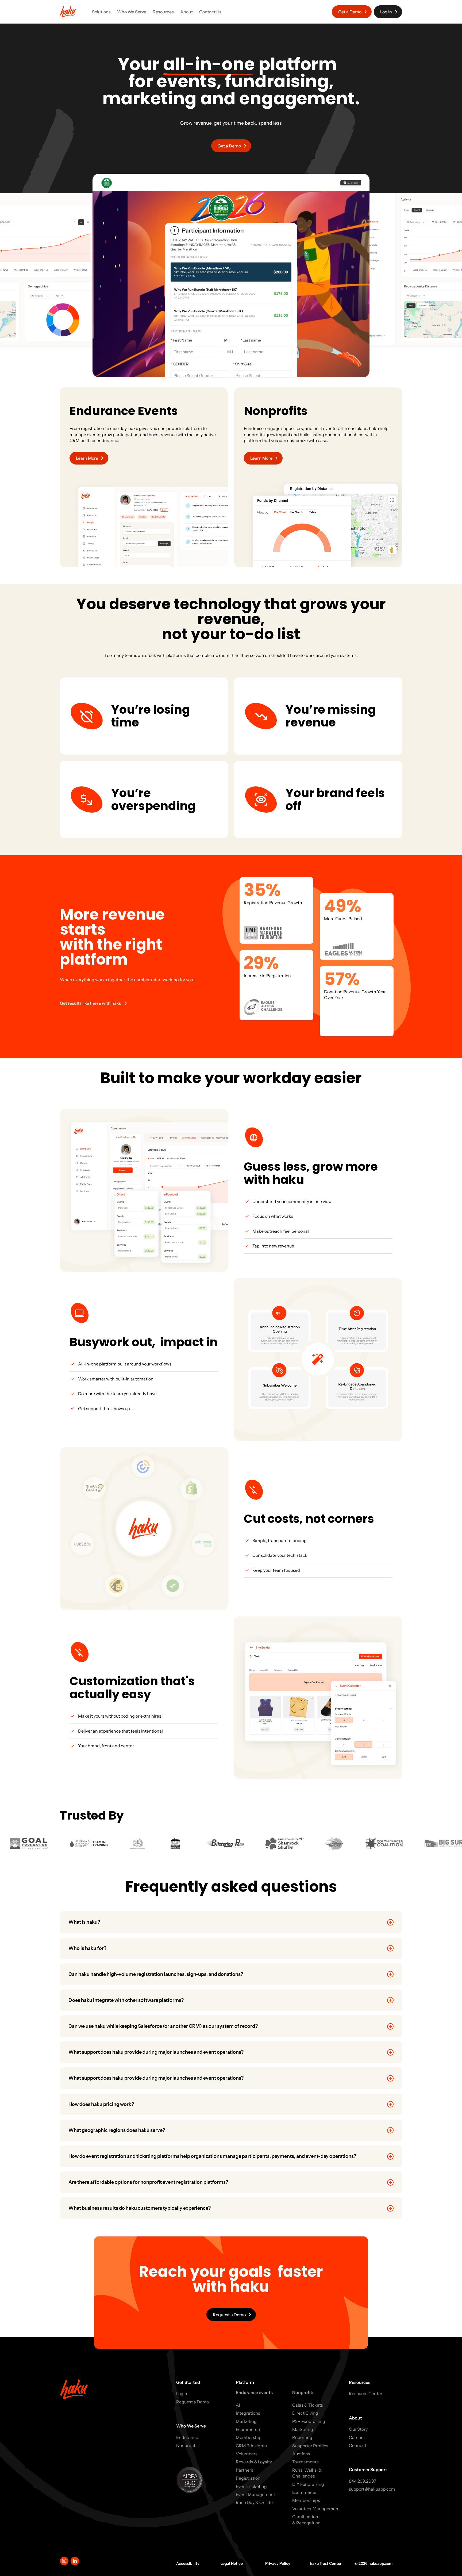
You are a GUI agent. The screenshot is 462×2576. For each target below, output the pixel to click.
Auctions (301, 2454)
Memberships (306, 2500)
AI (238, 2405)
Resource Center (366, 2394)
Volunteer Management (316, 2509)
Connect (358, 2445)
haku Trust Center (326, 2563)
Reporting (302, 2437)
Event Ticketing (251, 2486)
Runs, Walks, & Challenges (307, 2473)
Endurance (187, 2437)
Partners (245, 2470)
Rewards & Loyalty (254, 2462)
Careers (357, 2437)
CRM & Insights (251, 2446)
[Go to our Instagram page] (64, 2561)
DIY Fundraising (308, 2484)
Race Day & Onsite (254, 2502)
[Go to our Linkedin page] (75, 2561)
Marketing (246, 2421)
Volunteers (247, 2454)
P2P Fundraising (309, 2421)
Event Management (255, 2494)
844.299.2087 (363, 2481)
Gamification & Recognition (306, 2520)
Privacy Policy (278, 2563)
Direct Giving (305, 2413)
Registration (248, 2478)
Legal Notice (232, 2563)
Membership (249, 2437)
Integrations (248, 2413)
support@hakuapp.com (372, 2489)
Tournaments (305, 2462)
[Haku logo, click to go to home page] (68, 12)
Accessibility (188, 2563)
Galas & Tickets (308, 2405)
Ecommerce (248, 2429)
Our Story (358, 2429)
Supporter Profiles (310, 2446)
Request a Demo (192, 2402)
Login (182, 2394)
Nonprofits (187, 2445)
